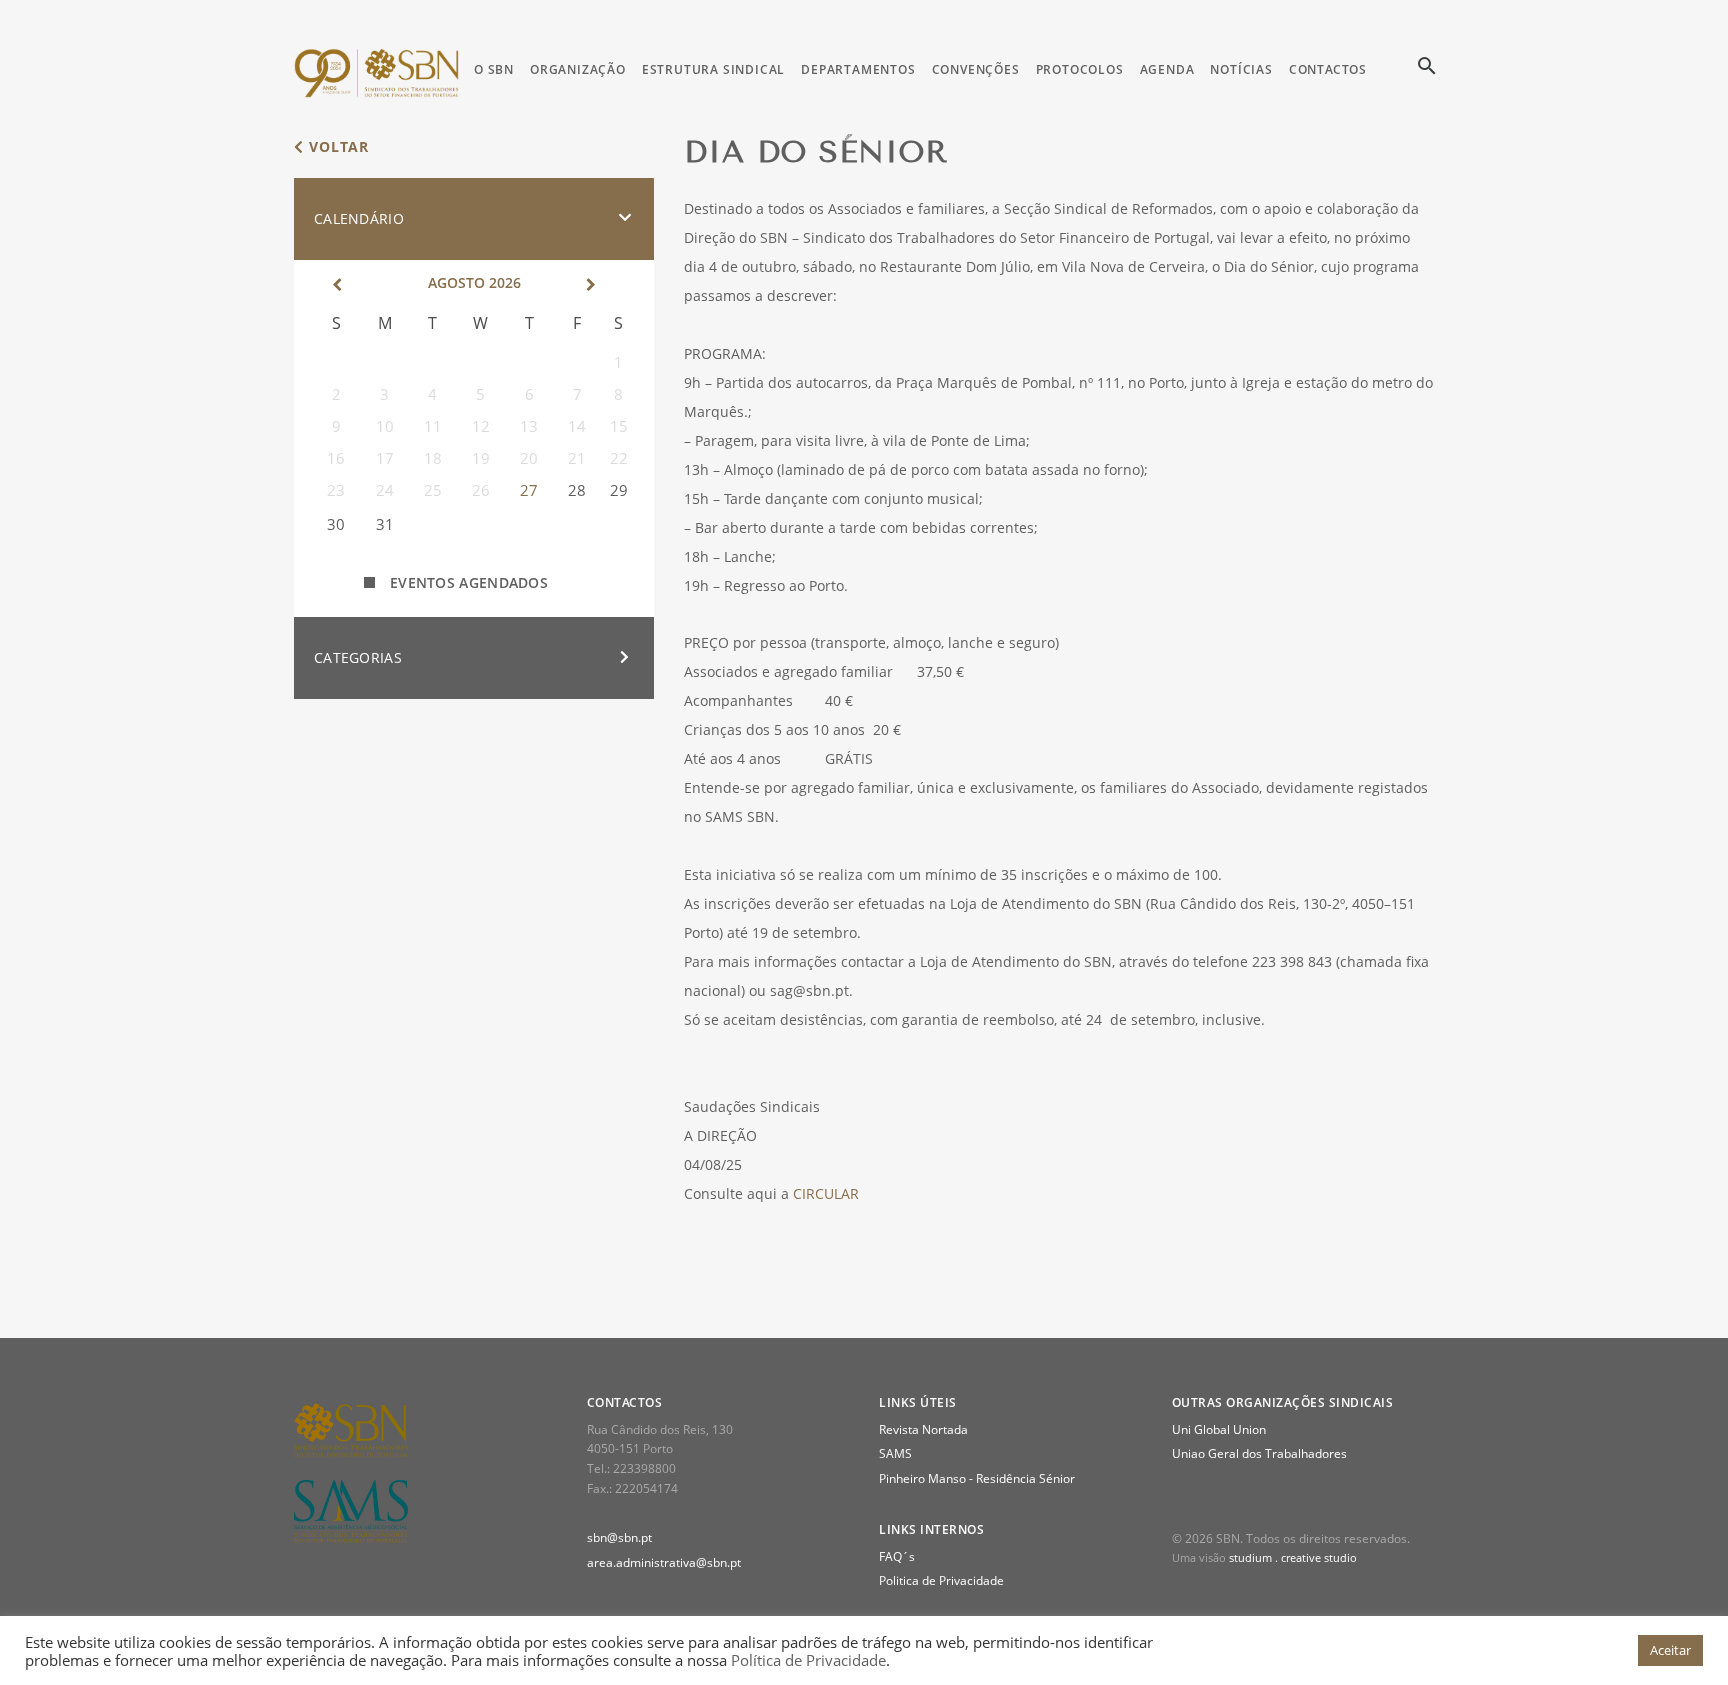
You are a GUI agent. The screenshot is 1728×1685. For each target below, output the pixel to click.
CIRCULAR (826, 1193)
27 (529, 490)
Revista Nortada (923, 1429)
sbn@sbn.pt (619, 1537)
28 (577, 490)
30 (336, 524)
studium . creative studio (1293, 1557)
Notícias (1241, 69)
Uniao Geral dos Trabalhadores (1259, 1453)
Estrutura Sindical (713, 69)
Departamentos (858, 69)
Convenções (976, 69)
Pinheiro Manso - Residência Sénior (977, 1478)
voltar (336, 146)
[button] (474, 219)
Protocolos (1080, 69)
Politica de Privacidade (941, 1580)
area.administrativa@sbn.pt (664, 1562)
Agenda (1167, 69)
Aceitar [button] (1670, 1650)
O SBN (494, 69)
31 (385, 524)
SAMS (895, 1453)
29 (619, 490)
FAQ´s (897, 1556)
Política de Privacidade (808, 1660)
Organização (578, 69)
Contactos (1328, 69)
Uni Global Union (1219, 1429)
